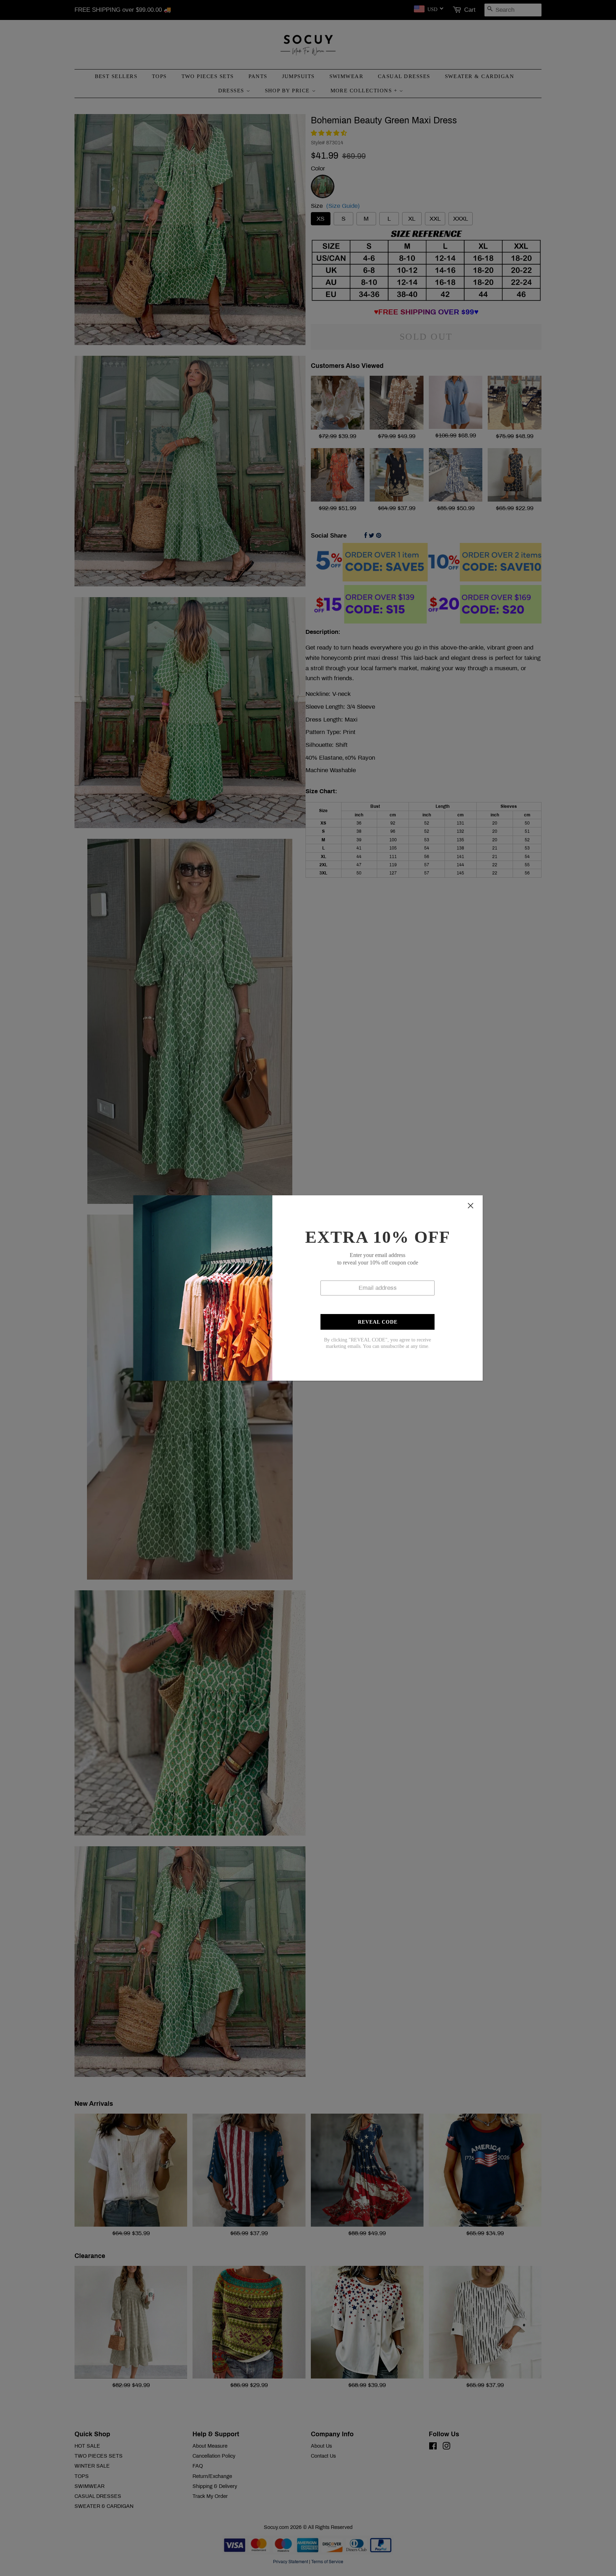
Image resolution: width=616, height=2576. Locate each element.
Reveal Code (378, 1322)
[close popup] (471, 1206)
